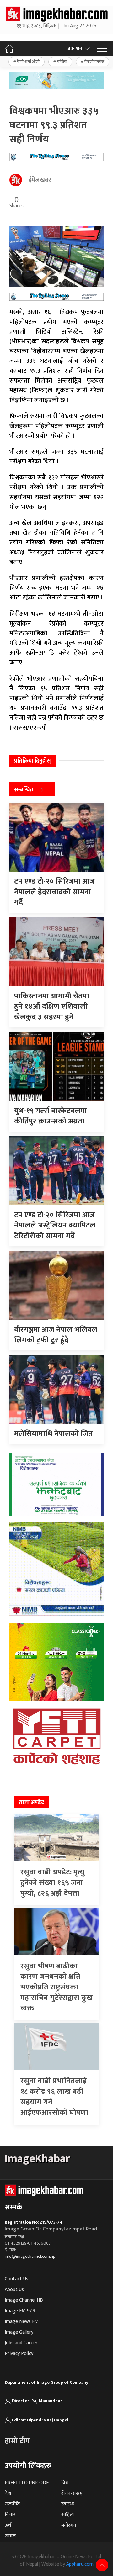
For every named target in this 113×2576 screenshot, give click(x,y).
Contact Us (16, 2279)
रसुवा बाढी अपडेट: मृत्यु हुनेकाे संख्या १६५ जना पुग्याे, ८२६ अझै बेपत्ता (52, 1883)
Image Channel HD (24, 2300)
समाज (10, 2536)
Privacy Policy (19, 2354)
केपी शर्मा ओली (28, 61)
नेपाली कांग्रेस (94, 61)
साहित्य (68, 2515)
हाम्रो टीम (17, 2441)
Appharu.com (80, 2564)
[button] (102, 49)
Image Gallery (19, 2332)
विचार (10, 2515)
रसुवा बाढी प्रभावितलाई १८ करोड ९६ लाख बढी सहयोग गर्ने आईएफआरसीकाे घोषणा (54, 2097)
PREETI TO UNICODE (27, 2483)
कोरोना (62, 61)
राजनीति (12, 2504)
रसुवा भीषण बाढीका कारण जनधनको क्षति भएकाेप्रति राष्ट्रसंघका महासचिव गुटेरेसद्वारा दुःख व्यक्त (56, 1987)
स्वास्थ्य (68, 2504)
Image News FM (22, 2322)
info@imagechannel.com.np (30, 2256)
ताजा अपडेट (32, 1803)
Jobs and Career (21, 2343)
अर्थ (8, 2525)
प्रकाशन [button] (75, 48)
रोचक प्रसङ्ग (72, 2493)
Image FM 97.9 (20, 2311)
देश (8, 2493)
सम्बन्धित (24, 790)
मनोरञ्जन (69, 2525)
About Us (14, 2290)
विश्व (65, 2483)
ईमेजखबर (40, 180)
